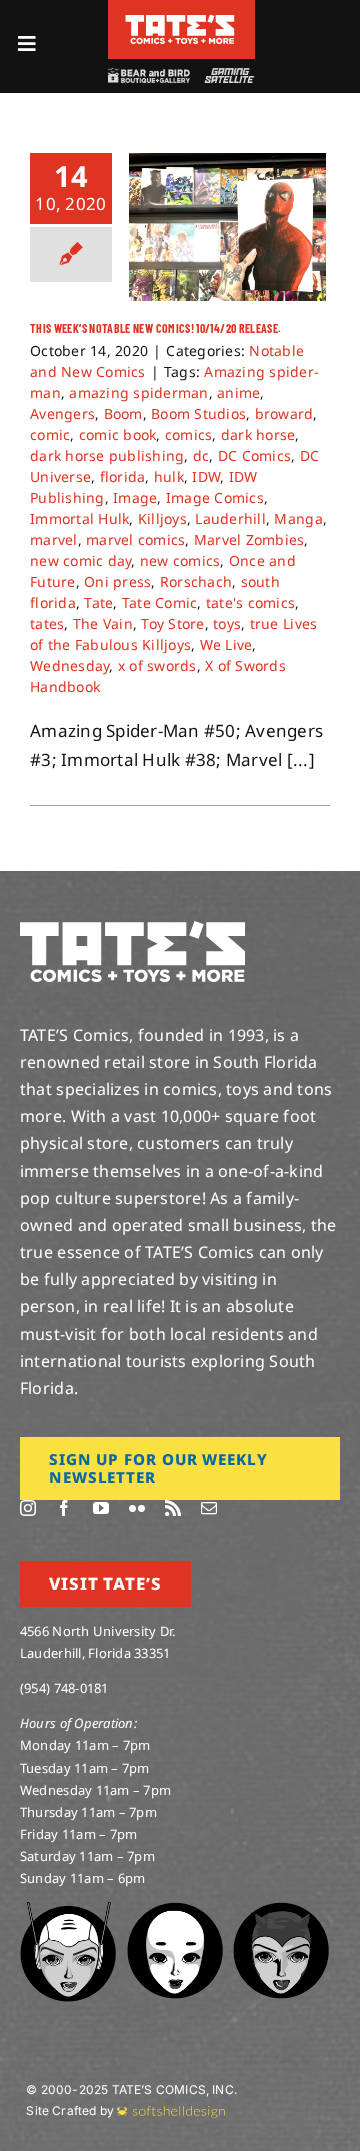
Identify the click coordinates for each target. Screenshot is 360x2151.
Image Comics (215, 497)
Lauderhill (230, 518)
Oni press (117, 581)
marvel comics (135, 539)
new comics (180, 560)
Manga (298, 518)
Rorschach (196, 581)
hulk (169, 476)
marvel (54, 539)
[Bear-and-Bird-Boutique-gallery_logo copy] (149, 76)
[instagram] (28, 1508)
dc (201, 455)
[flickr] (137, 1508)
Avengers (62, 413)
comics (189, 434)
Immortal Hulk (79, 518)
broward (284, 413)
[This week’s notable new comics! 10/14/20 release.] (227, 227)
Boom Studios (198, 413)
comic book (118, 434)
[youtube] (101, 1508)
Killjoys (162, 518)
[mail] (209, 1508)
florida (123, 476)
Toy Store (172, 623)
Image (135, 497)
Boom (123, 413)
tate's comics (250, 602)
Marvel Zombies (249, 539)
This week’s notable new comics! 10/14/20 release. (156, 328)
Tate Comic (160, 602)
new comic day (80, 560)
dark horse (258, 434)
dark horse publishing (107, 455)
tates (47, 623)
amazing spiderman (138, 392)
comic (50, 434)
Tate (98, 602)
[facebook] (64, 1508)
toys (227, 623)
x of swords (157, 665)
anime (238, 392)
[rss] (173, 1508)
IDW (206, 476)
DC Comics (254, 455)
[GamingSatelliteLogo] (227, 76)
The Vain (103, 623)
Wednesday (69, 665)
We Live (226, 644)
